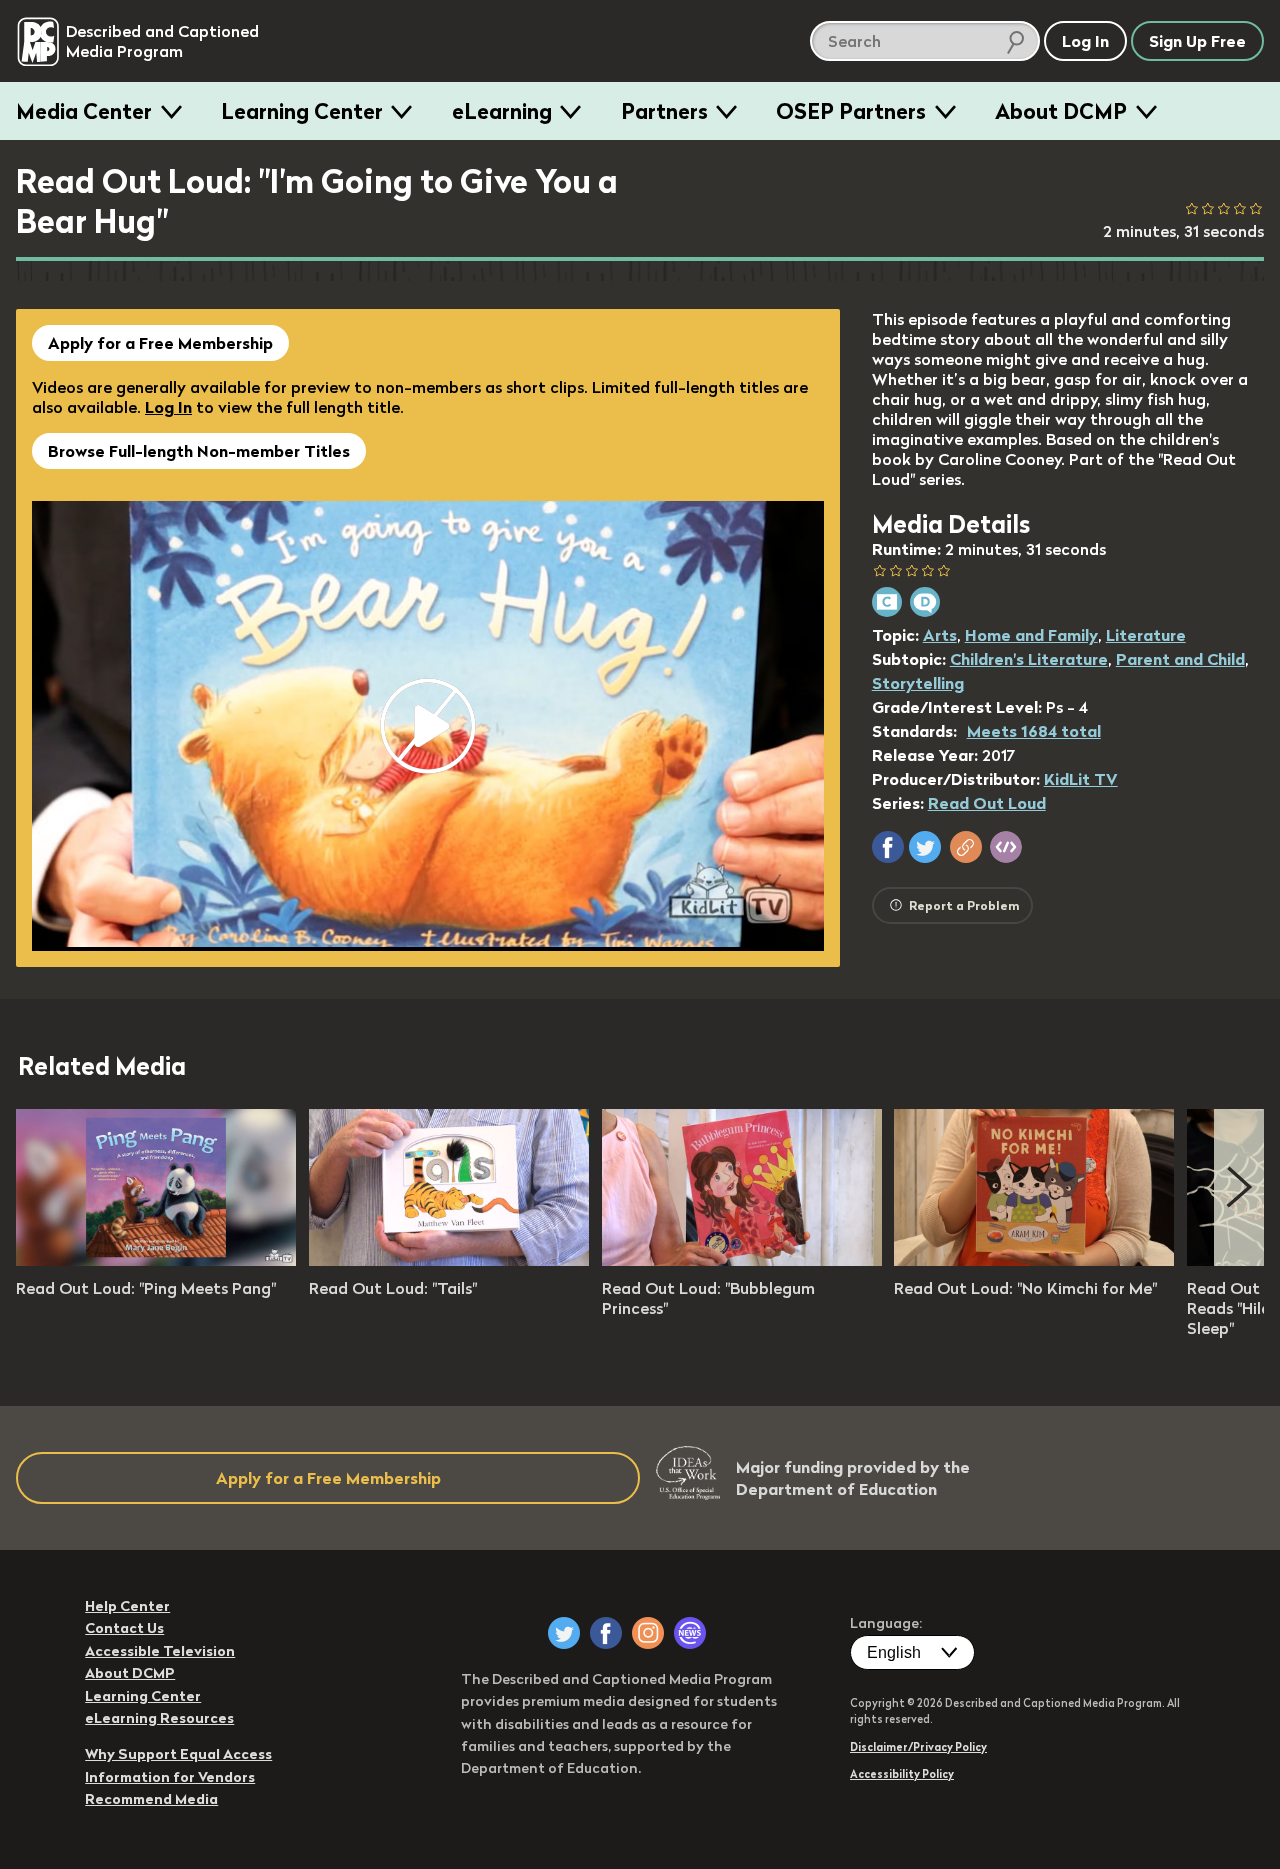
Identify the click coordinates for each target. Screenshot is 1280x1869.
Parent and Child (1180, 659)
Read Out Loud (987, 803)
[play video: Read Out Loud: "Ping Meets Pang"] (156, 1260)
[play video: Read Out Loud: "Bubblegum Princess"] (742, 1260)
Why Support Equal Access (178, 1754)
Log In (168, 407)
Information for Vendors (170, 1777)
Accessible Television (160, 1651)
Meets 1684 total (1034, 731)
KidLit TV (1081, 779)
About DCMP (1061, 111)
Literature (1146, 635)
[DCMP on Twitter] (564, 1633)
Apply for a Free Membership (160, 343)
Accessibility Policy (902, 1774)
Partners (664, 111)
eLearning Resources (159, 1718)
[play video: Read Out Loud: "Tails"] (449, 1260)
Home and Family (1031, 635)
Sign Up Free (1197, 41)
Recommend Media (151, 1799)
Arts (940, 635)
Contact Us (124, 1628)
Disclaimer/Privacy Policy (918, 1747)
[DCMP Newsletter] (690, 1633)
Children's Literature (1029, 659)
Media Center (84, 111)
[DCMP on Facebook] (606, 1633)
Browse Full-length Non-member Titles (199, 451)
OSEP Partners (851, 111)
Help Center (127, 1606)
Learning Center (302, 111)
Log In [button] (1085, 41)
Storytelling (918, 683)
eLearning (502, 111)
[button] (888, 847)
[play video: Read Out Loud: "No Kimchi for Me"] (1034, 1260)
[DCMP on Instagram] (648, 1633)
